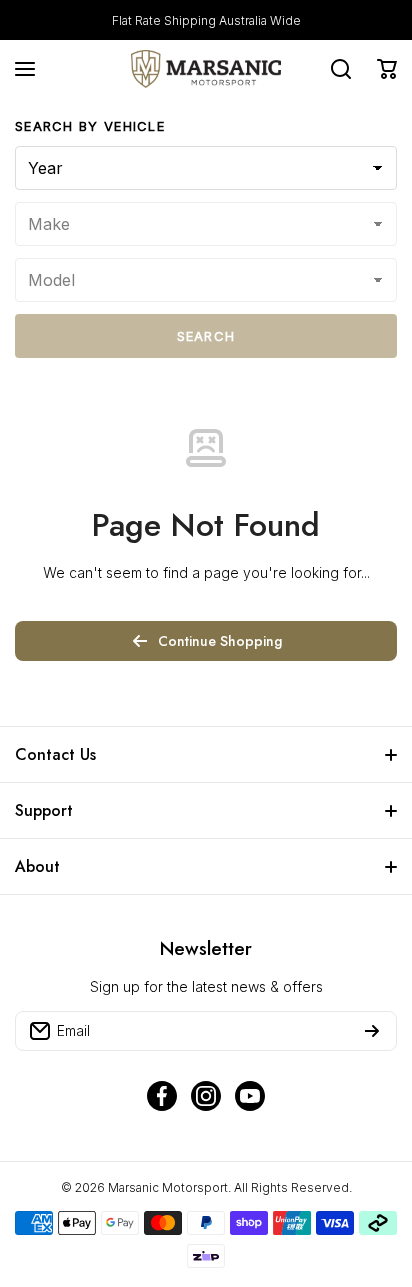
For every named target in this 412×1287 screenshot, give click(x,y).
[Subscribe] (372, 1031)
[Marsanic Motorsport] (206, 69)
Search (206, 336)
